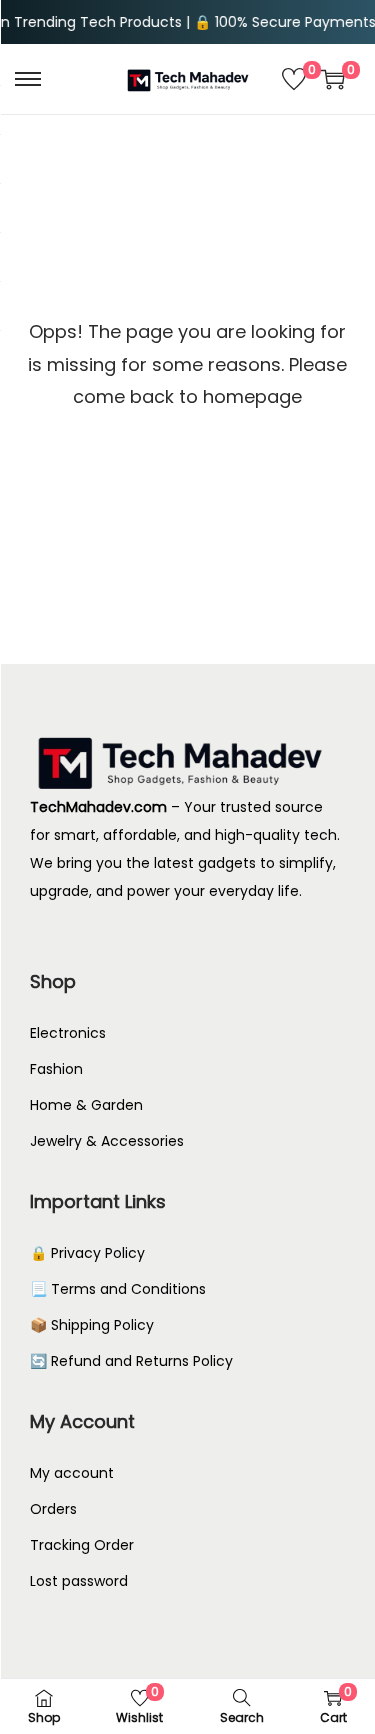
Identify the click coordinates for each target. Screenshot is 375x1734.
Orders (53, 1509)
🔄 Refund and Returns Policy (131, 1361)
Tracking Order (82, 1545)
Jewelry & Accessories (107, 1141)
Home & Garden (86, 1105)
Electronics (68, 1033)
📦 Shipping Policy (92, 1325)
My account (72, 1473)
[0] (294, 79)
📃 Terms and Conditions (118, 1289)
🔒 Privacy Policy (87, 1253)
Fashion (56, 1069)
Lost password (79, 1581)
